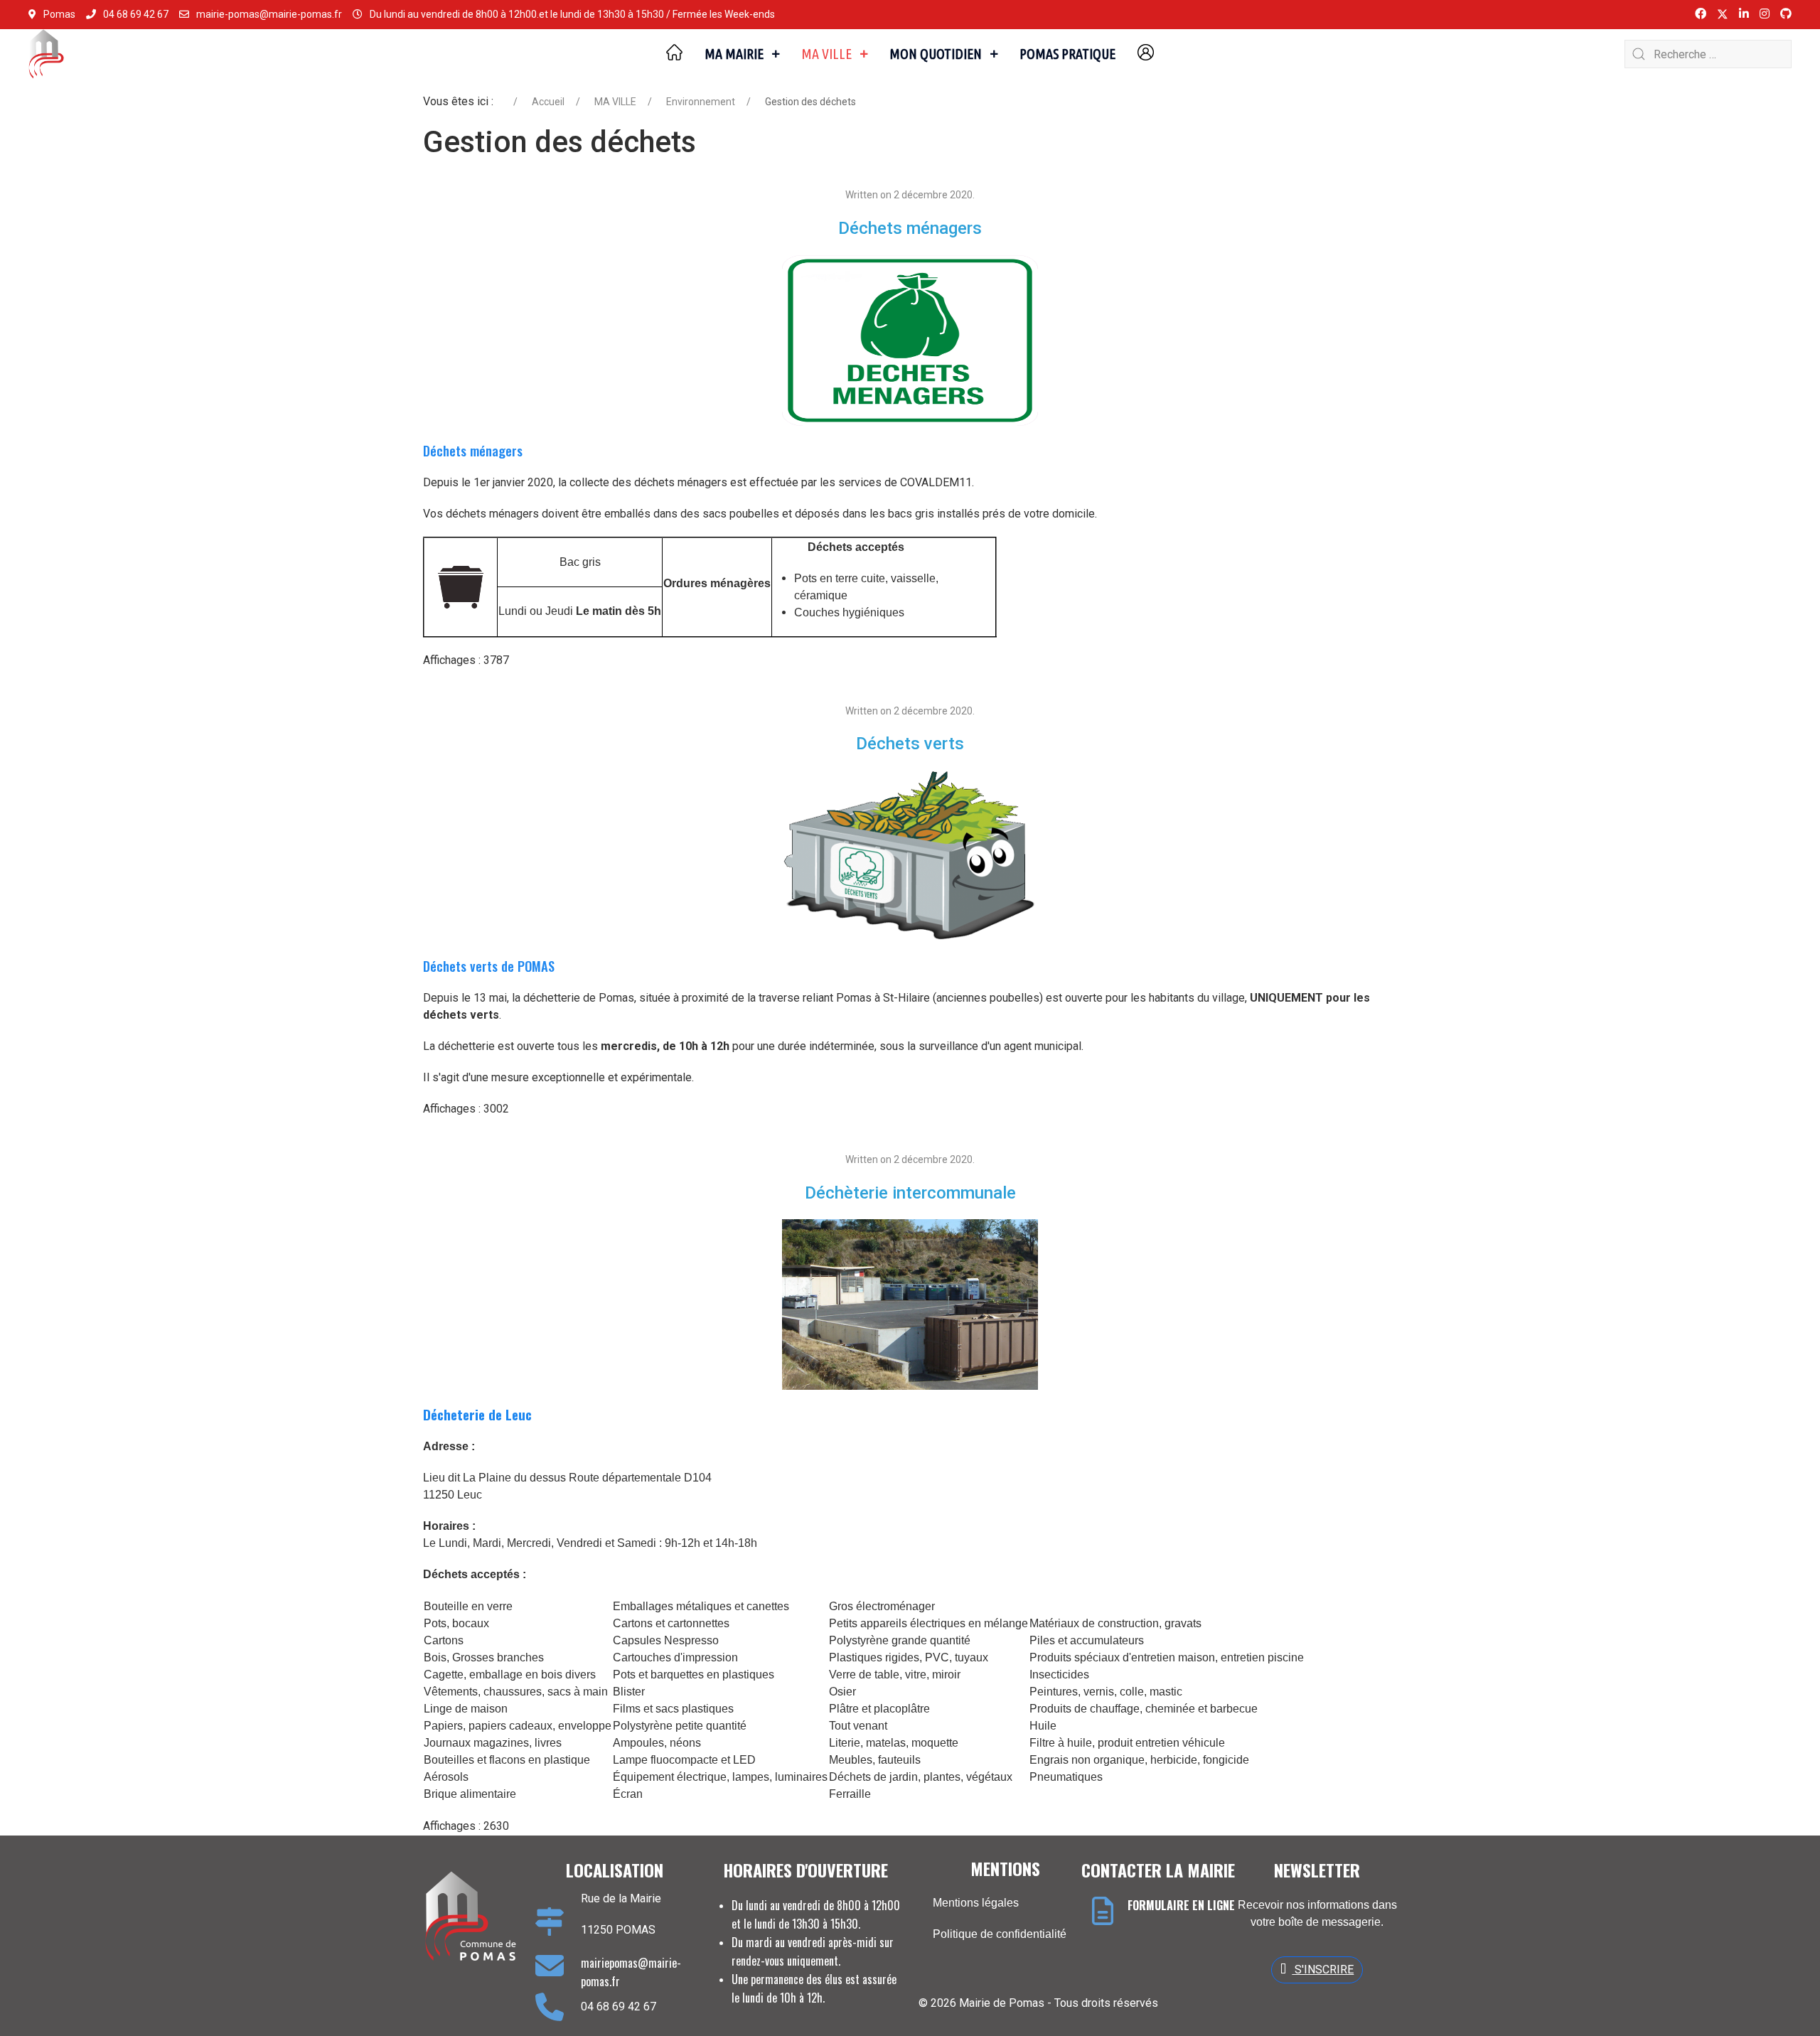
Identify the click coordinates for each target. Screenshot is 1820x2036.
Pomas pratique (1067, 54)
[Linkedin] (1744, 14)
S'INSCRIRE (1323, 1970)
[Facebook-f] (1701, 14)
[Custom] (1786, 14)
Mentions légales (976, 1903)
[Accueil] (674, 54)
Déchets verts (910, 744)
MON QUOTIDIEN (936, 54)
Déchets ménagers (910, 228)
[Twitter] (1723, 14)
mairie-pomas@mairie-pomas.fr (269, 14)
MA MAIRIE (734, 54)
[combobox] (1708, 54)
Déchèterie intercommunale (910, 1193)
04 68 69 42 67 (136, 14)
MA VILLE (826, 54)
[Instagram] (1765, 14)
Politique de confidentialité (1000, 1934)
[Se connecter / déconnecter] (1146, 54)
